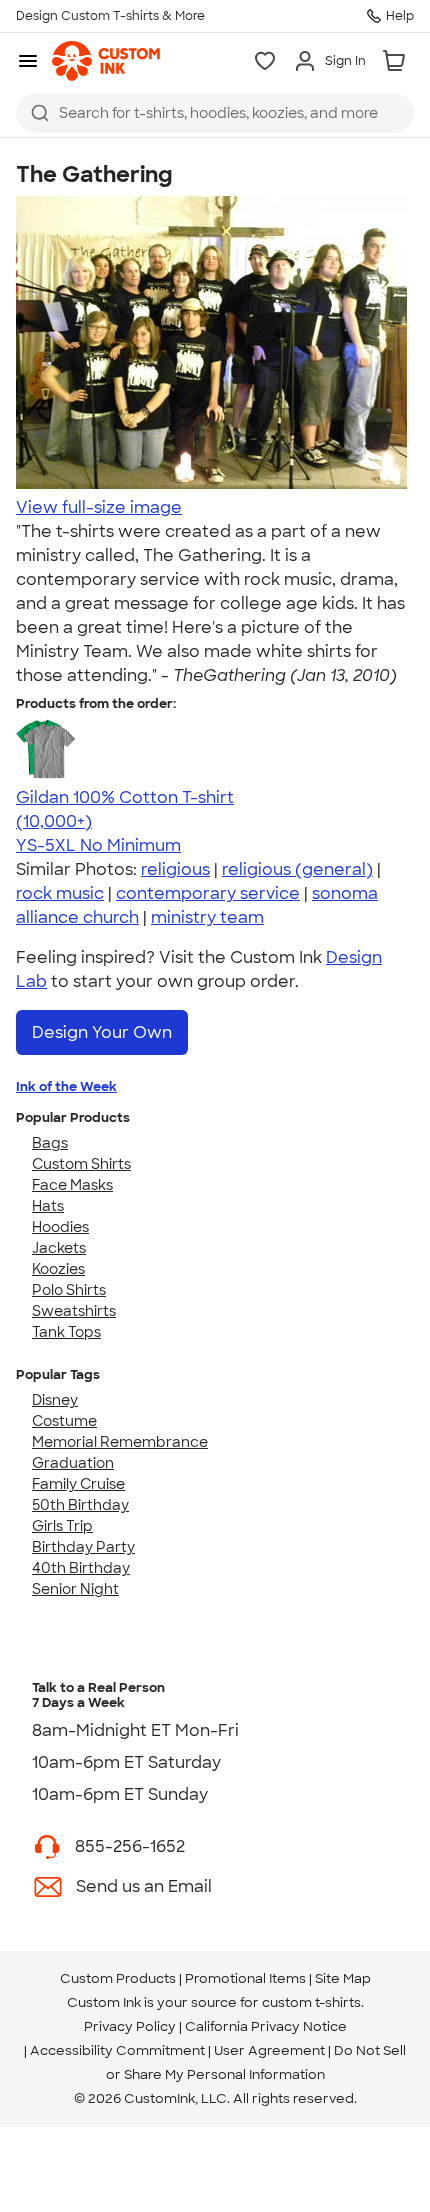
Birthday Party (83, 1547)
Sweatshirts (74, 1311)
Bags (50, 1143)
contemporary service (208, 893)
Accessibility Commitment (117, 2050)
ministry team (207, 917)
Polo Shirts (69, 1290)
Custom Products (118, 1978)
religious (175, 869)
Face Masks (72, 1185)
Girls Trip (62, 1526)
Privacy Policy (130, 2026)
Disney (55, 1400)
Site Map (343, 1978)
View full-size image (99, 507)
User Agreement (269, 2050)
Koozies (58, 1269)
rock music (60, 893)
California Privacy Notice (266, 2026)
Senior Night (75, 1589)
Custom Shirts (81, 1164)
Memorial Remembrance (120, 1442)
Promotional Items (245, 1978)
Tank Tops (66, 1332)
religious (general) (297, 869)
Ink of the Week (66, 1086)
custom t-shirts (311, 2002)
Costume (64, 1421)
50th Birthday (80, 1505)
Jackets (59, 1248)
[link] (106, 61)
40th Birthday (81, 1568)
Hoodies (60, 1227)
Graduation (73, 1463)
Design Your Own (102, 1032)
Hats (48, 1206)
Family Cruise (78, 1484)
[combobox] (215, 113)
